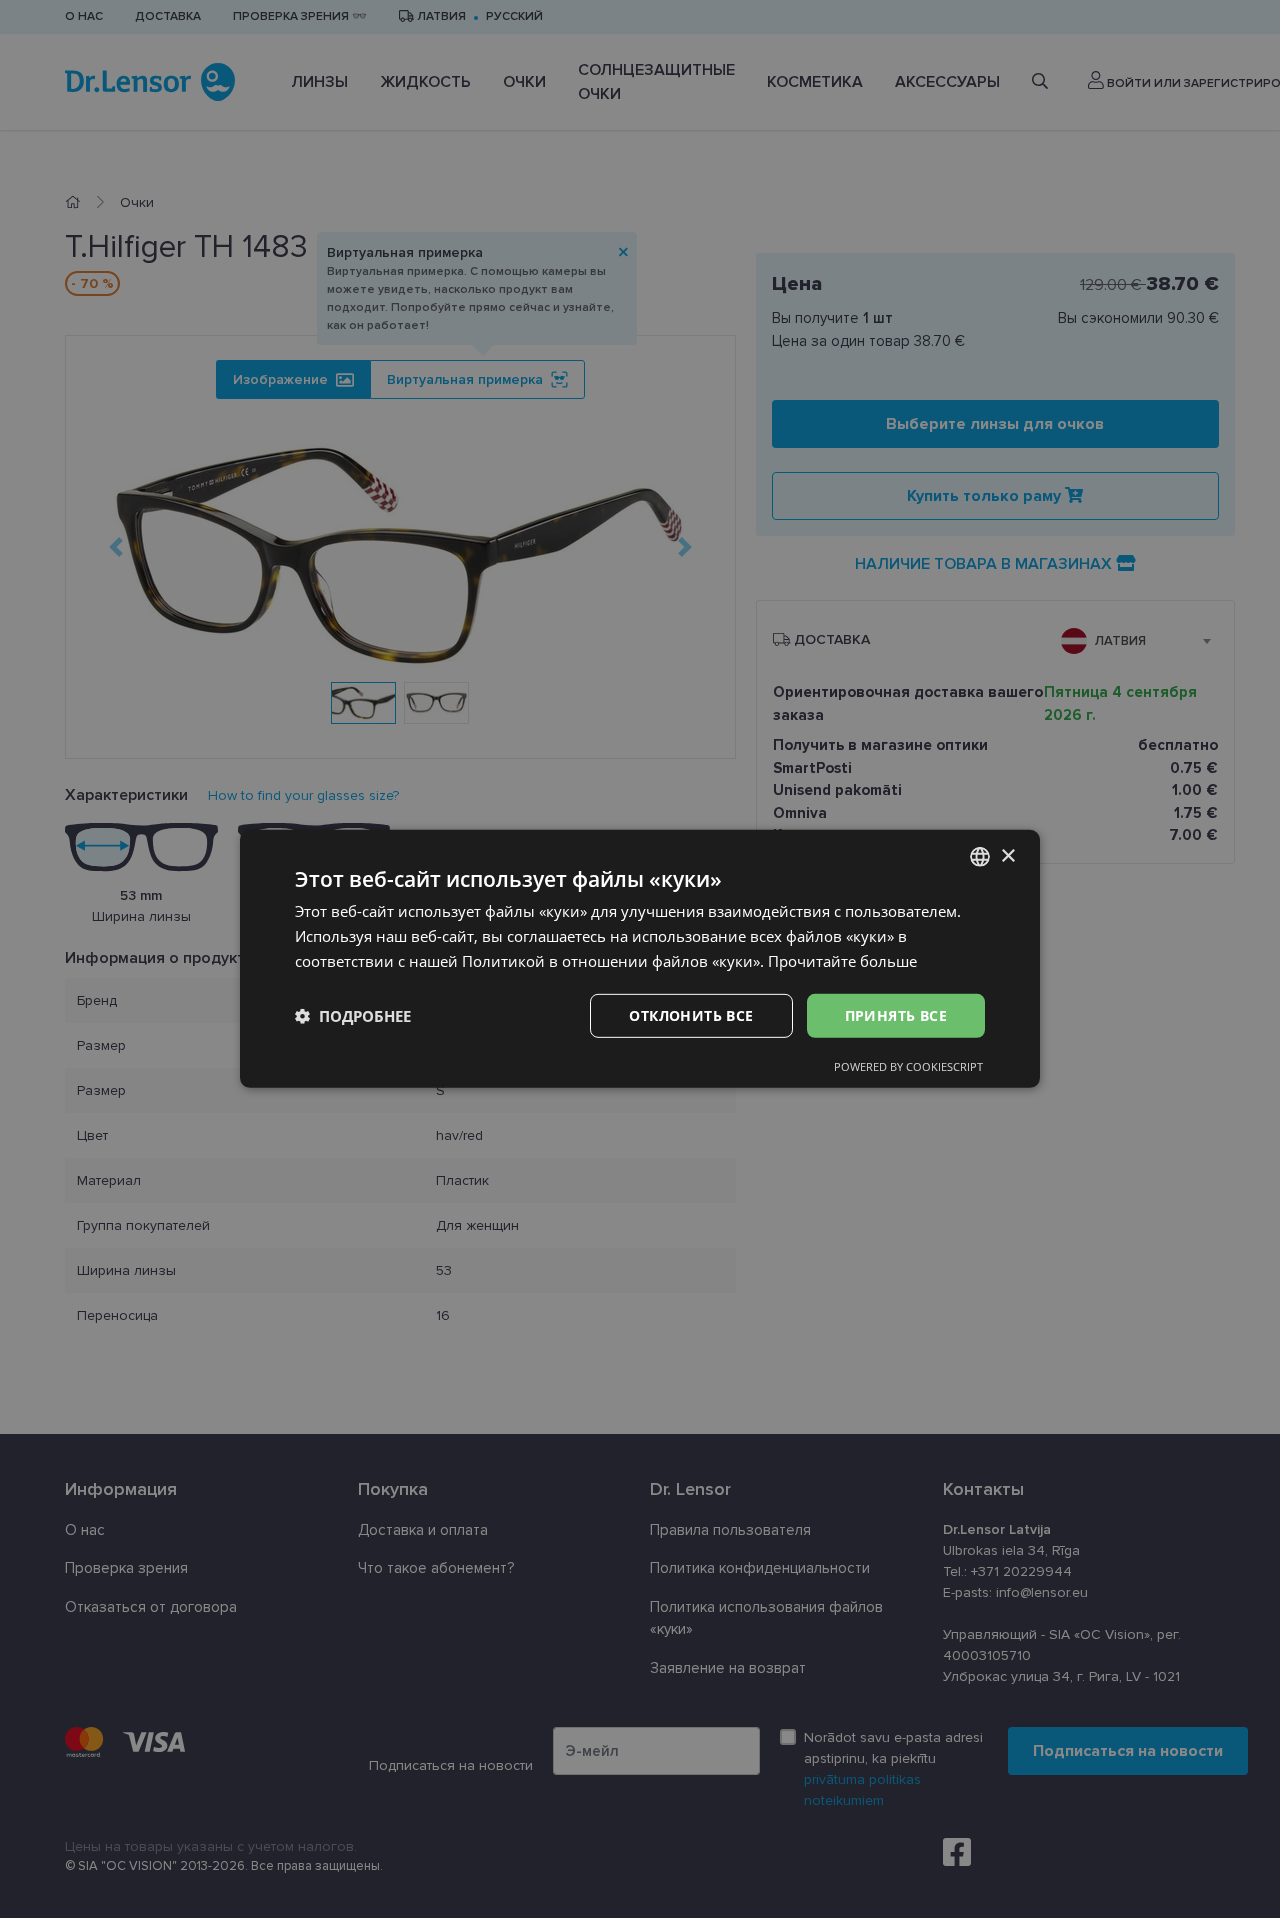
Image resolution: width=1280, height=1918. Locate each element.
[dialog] (640, 959)
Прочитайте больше (842, 961)
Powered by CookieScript (908, 1066)
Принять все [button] (896, 1014)
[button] (353, 1016)
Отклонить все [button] (691, 1014)
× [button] (1007, 855)
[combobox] (980, 857)
